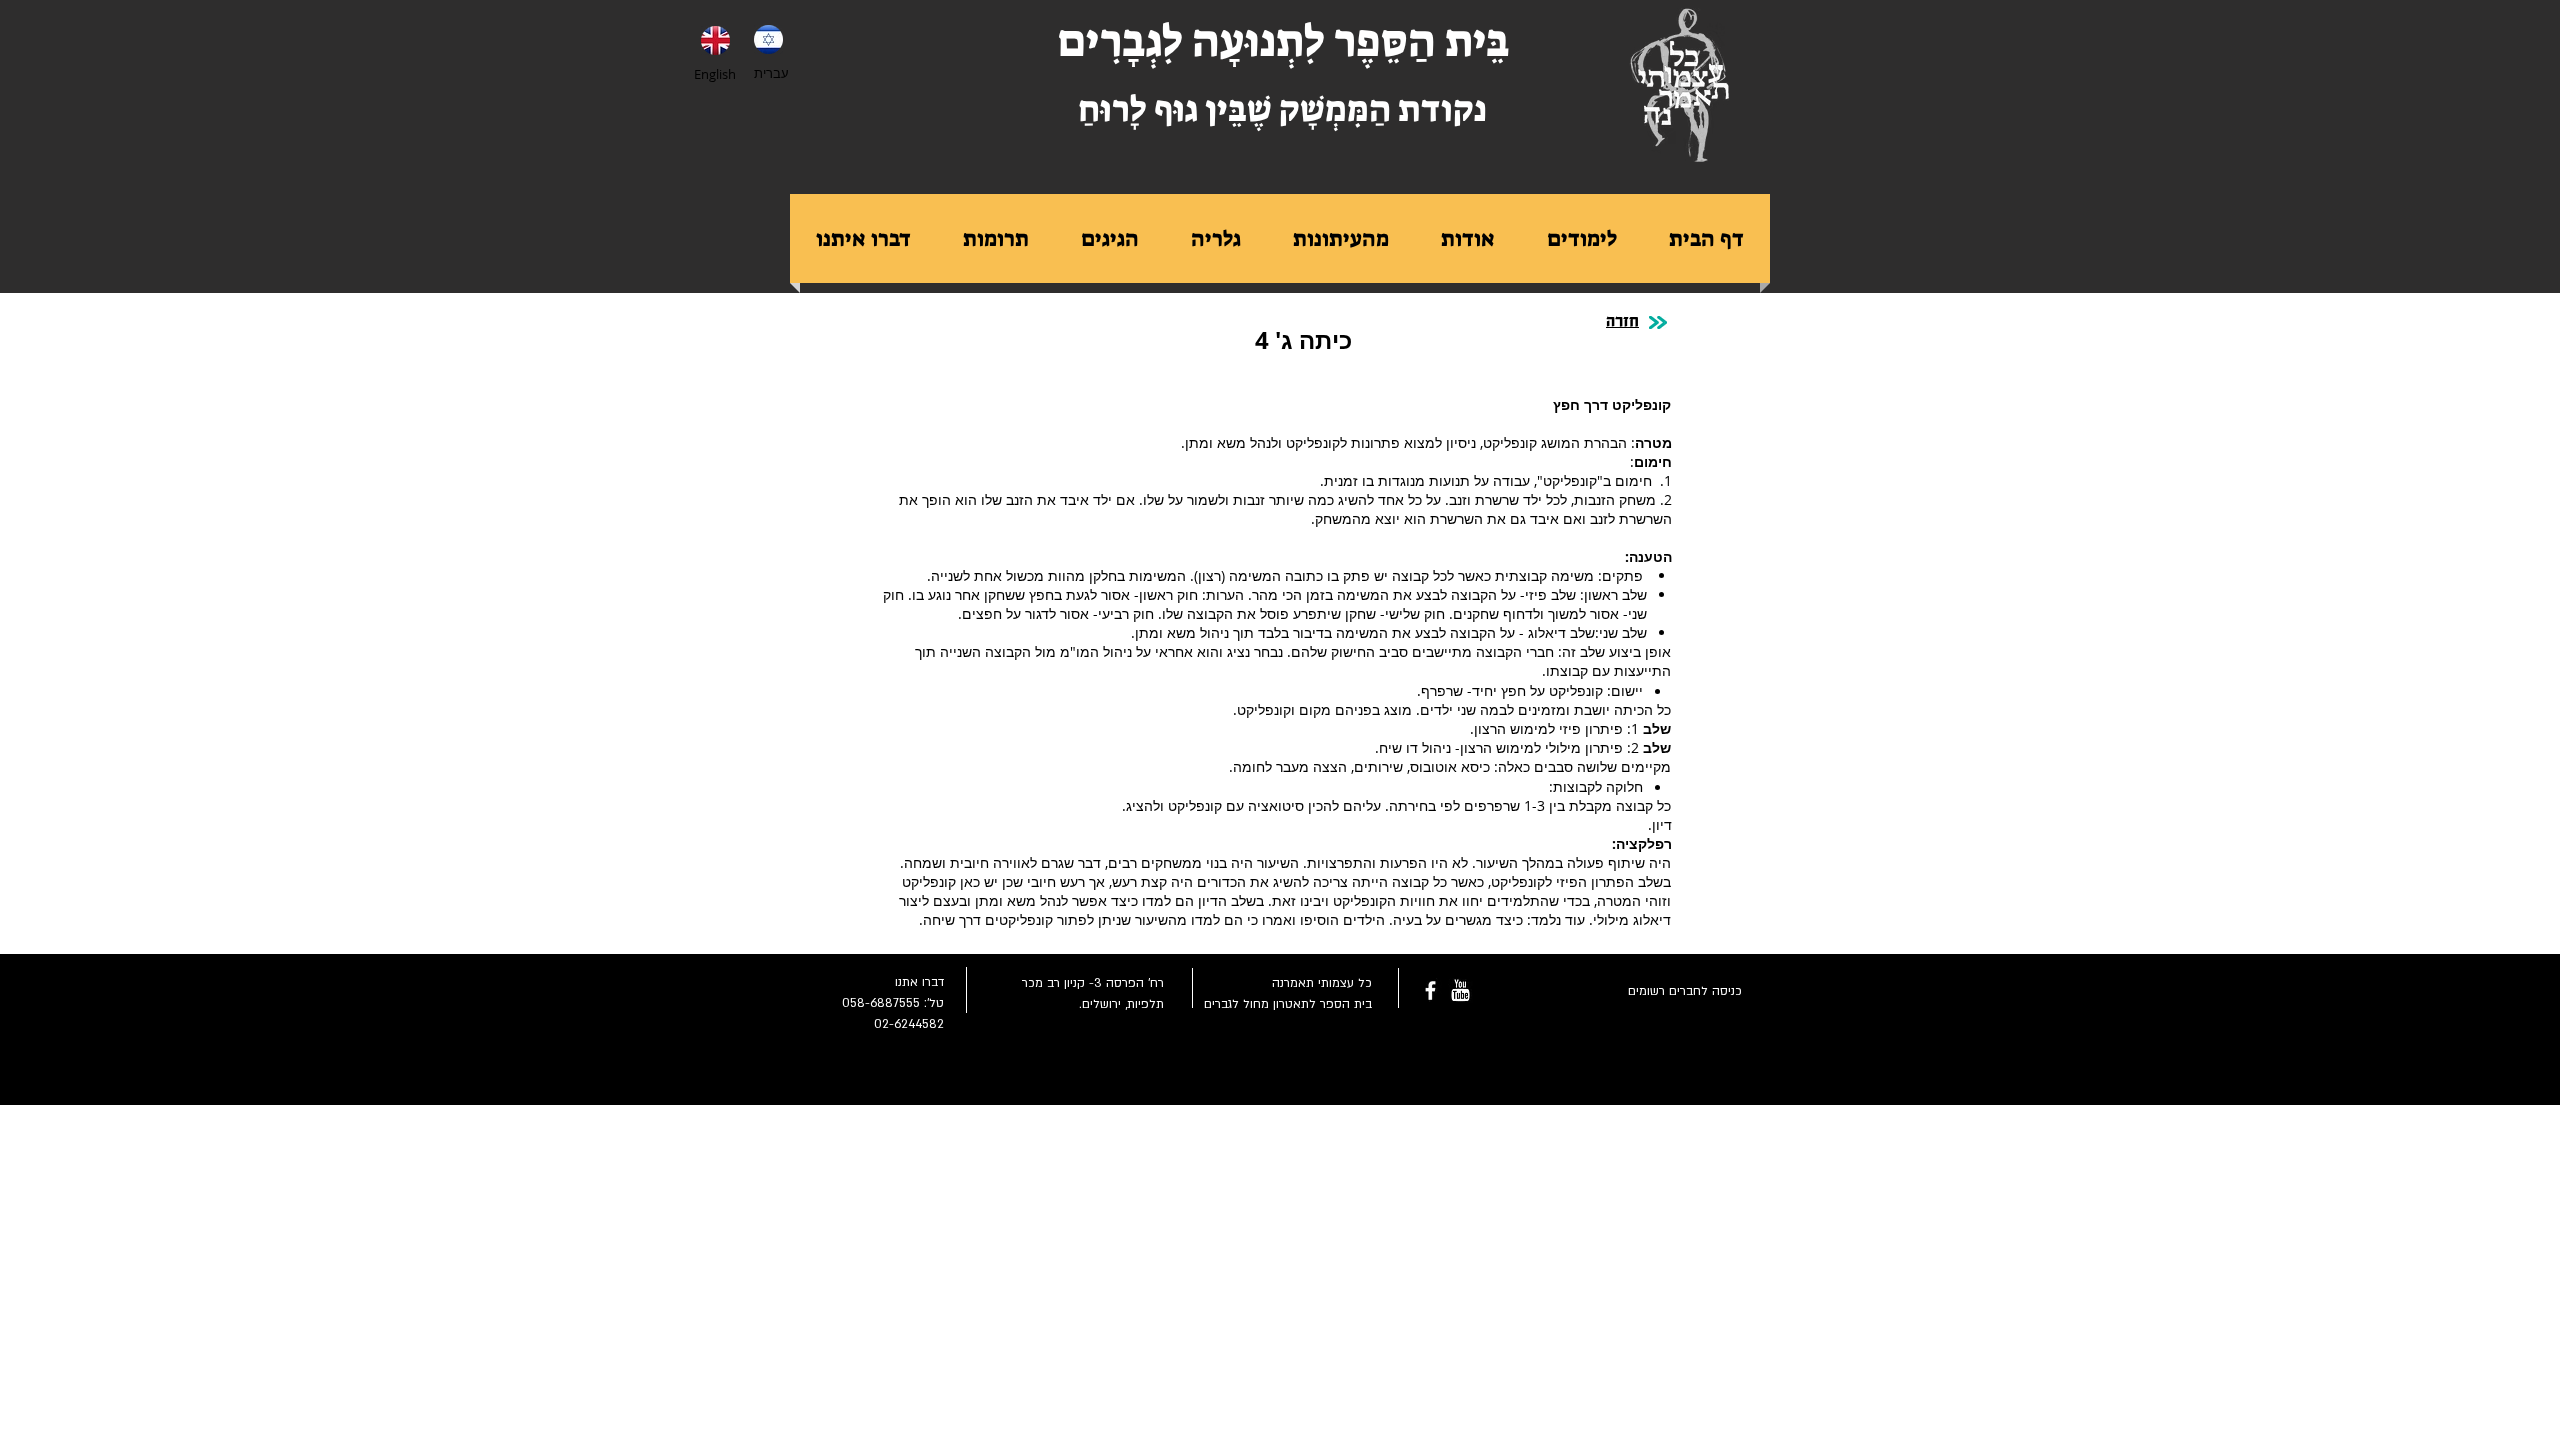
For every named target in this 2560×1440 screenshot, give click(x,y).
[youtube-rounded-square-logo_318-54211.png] (1460, 990)
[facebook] (1430, 990)
